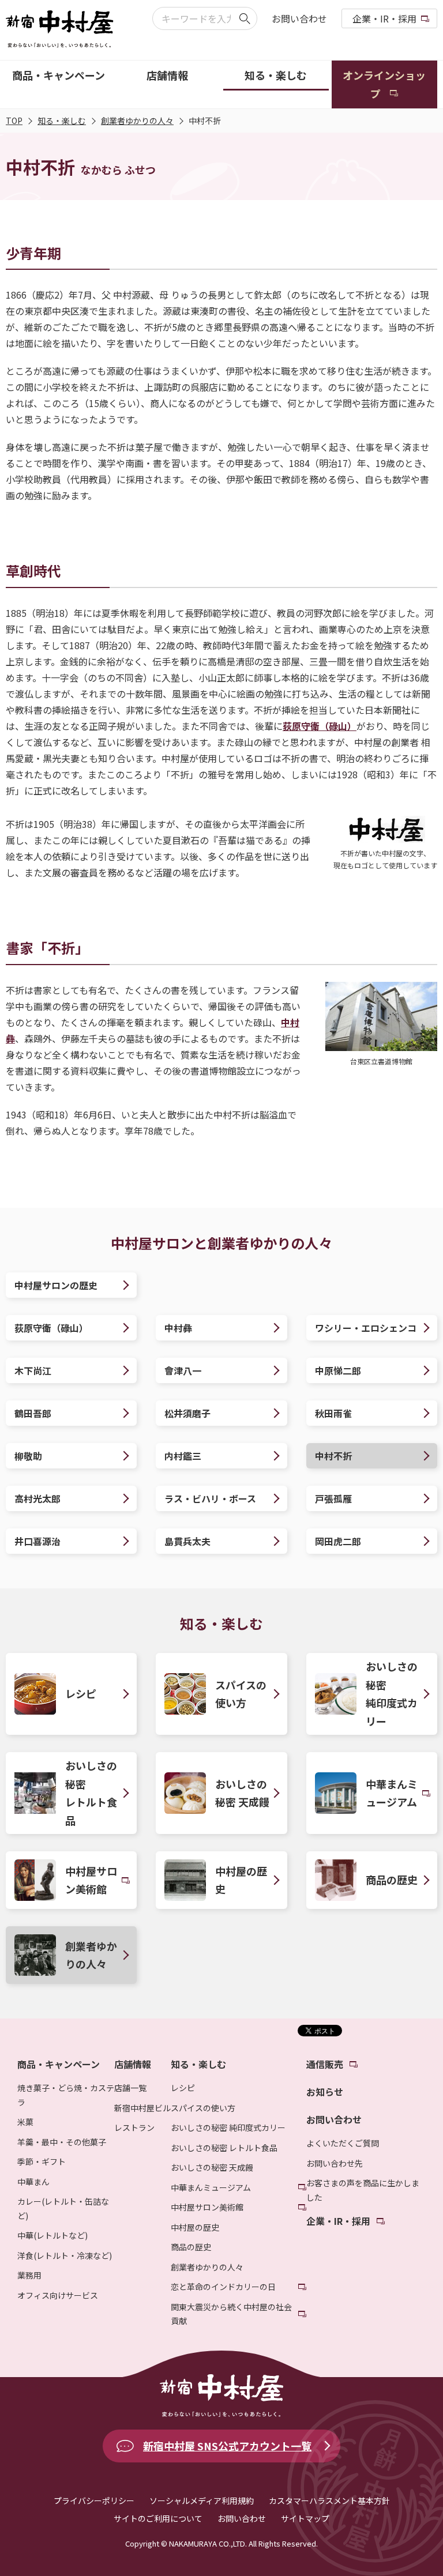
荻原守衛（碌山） (320, 726)
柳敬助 (28, 1456)
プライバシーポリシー (94, 2500)
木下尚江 (33, 1370)
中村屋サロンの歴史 (56, 1285)
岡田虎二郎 (338, 1541)
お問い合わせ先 (335, 2163)
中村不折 (333, 1456)
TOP (14, 120)
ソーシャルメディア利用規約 (202, 2500)
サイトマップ (305, 2518)
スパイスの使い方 (203, 2108)
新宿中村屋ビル (142, 2108)
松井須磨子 (187, 1413)
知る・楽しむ (62, 120)
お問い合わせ (299, 18)
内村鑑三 (183, 1456)
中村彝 (178, 1328)
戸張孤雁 (333, 1498)
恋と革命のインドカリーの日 (223, 2287)
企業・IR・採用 (384, 18)
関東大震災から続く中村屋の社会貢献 (231, 2314)
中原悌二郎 (338, 1370)
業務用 (29, 2275)
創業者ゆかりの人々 (137, 120)
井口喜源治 (37, 1541)
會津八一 (183, 1370)
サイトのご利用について (158, 2518)
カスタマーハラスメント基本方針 (329, 2500)
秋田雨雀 (333, 1413)
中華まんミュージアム (211, 2187)
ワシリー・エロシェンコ (366, 1328)
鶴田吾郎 (33, 1413)
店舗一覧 (130, 2088)
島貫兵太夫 (187, 1541)
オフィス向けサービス (58, 2295)
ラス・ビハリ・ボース (210, 1498)
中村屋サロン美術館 (207, 2207)
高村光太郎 (37, 1498)
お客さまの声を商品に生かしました (363, 2190)
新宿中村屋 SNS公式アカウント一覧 (227, 2446)
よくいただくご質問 (343, 2143)
